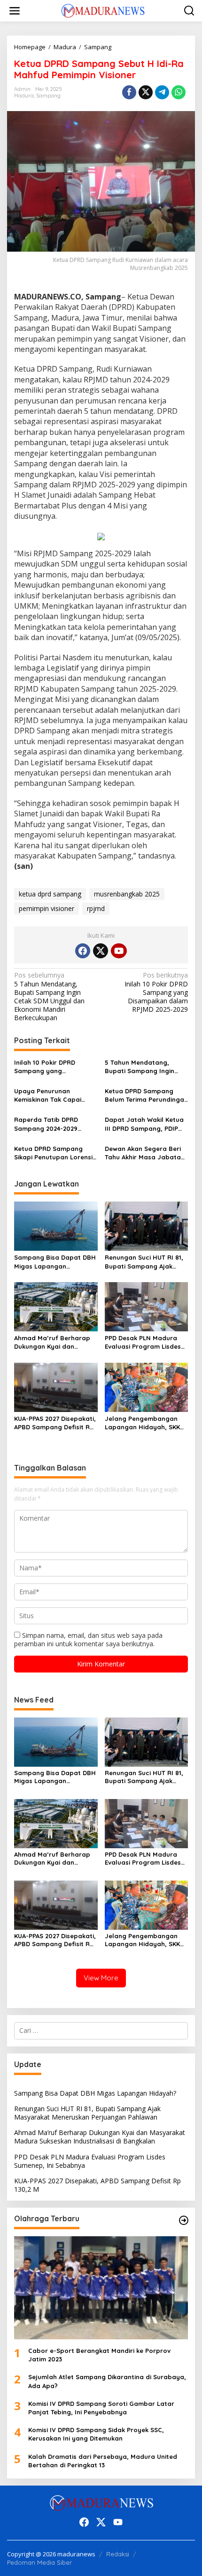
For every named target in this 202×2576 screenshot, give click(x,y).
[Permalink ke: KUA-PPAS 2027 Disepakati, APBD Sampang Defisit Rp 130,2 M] (56, 1387)
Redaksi (118, 2554)
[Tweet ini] (146, 92)
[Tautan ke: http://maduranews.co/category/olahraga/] (184, 2220)
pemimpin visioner (47, 908)
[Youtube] (119, 951)
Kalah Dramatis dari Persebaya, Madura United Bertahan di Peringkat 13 (103, 2461)
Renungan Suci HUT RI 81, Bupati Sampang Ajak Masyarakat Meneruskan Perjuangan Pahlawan (144, 1262)
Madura (24, 96)
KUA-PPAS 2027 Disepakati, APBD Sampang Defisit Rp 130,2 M (55, 1423)
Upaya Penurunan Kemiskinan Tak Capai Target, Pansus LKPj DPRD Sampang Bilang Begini (54, 1095)
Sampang (48, 96)
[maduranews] (103, 10)
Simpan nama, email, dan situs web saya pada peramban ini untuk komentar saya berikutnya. (88, 1639)
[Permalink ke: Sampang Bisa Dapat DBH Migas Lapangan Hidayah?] (56, 1225)
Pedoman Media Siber (39, 2562)
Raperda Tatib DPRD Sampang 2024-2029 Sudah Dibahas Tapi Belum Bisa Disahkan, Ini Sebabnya (56, 1124)
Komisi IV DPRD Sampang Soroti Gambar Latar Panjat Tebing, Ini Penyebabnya (101, 2408)
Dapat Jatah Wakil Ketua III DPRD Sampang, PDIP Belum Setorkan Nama (144, 1124)
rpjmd (96, 908)
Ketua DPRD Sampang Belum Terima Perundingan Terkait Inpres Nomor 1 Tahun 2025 (146, 1095)
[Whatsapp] (179, 92)
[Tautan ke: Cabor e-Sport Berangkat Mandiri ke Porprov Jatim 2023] (101, 2288)
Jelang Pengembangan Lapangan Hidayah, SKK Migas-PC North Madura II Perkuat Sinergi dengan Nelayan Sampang (145, 1423)
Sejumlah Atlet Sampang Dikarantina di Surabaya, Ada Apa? (107, 2381)
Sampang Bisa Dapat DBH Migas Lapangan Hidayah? (55, 1262)
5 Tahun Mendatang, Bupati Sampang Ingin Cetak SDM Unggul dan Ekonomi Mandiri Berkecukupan (49, 997)
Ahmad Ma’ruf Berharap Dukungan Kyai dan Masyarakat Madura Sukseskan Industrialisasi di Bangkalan (53, 1342)
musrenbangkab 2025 (127, 894)
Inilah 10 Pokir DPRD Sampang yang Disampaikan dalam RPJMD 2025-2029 (156, 992)
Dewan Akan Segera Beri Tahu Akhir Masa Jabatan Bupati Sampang (145, 1153)
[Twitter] (101, 951)
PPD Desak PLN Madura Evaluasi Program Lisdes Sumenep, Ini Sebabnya (143, 1342)
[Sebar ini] (129, 92)
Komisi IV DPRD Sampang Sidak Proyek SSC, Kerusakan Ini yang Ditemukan (96, 2434)
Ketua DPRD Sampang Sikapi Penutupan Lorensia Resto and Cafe (55, 1153)
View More (101, 1978)
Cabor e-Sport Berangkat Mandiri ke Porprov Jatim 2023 (99, 2355)
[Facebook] (83, 951)
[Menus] (15, 11)
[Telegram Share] (162, 92)
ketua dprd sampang (50, 894)
